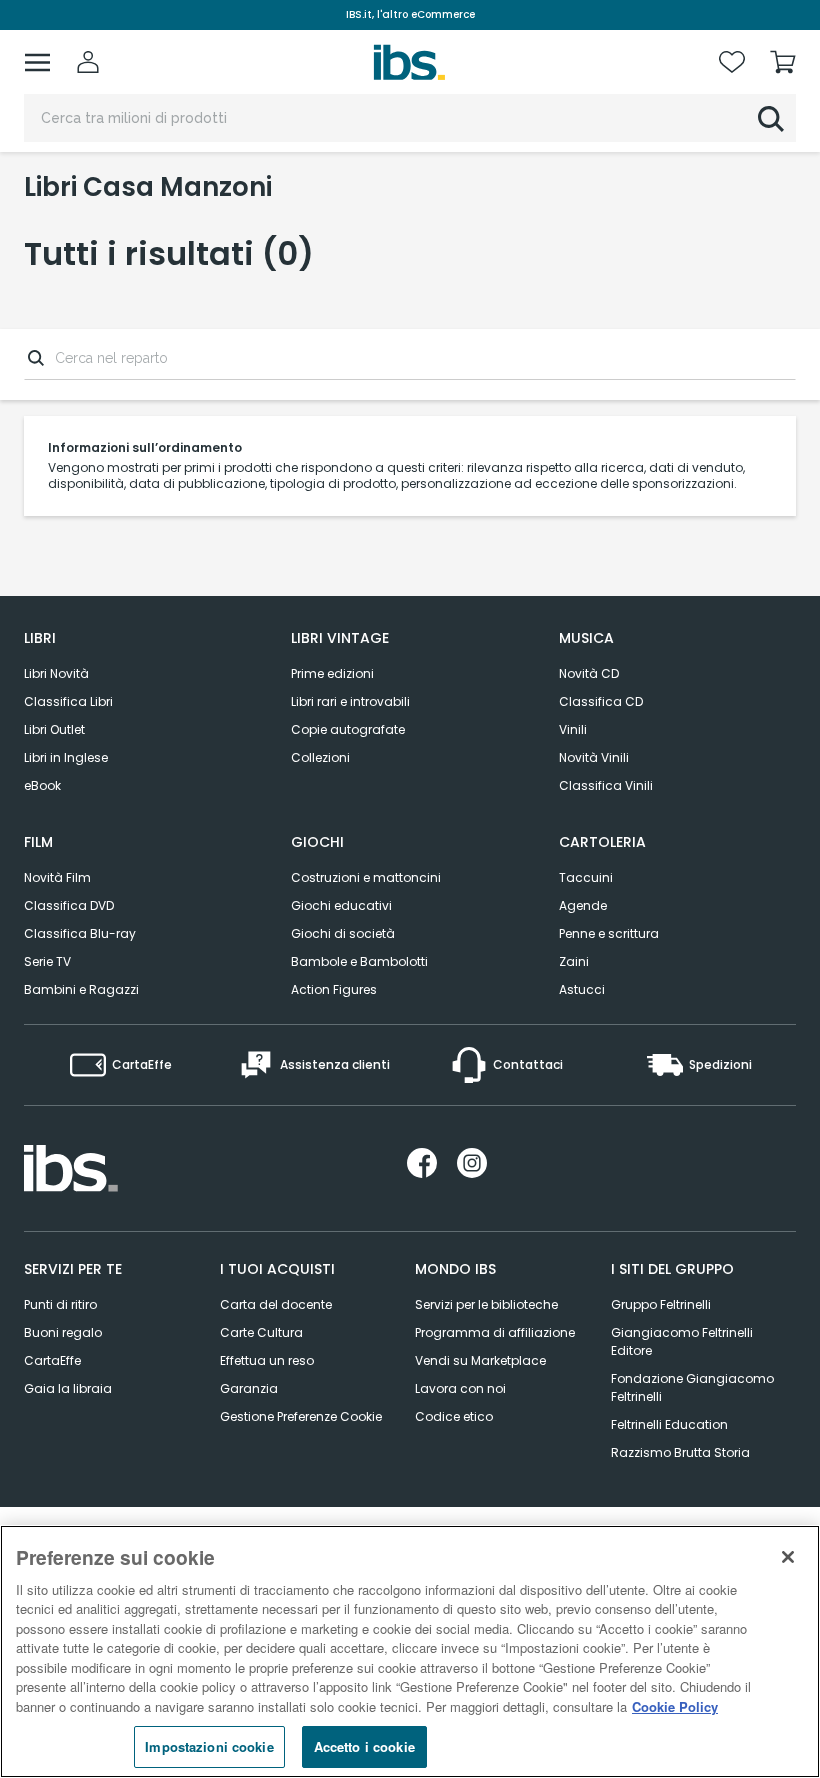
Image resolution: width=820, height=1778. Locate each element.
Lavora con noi (460, 1388)
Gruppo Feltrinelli (661, 1304)
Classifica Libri (68, 701)
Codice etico (454, 1416)
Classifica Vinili (606, 785)
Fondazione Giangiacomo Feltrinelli (692, 1387)
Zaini (574, 961)
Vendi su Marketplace (480, 1360)
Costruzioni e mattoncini (366, 877)
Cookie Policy (675, 1706)
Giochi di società (343, 933)
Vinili (573, 729)
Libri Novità (56, 673)
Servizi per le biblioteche (486, 1304)
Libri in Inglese (66, 757)
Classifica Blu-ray (80, 933)
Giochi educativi (341, 905)
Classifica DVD (69, 905)
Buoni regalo (63, 1332)
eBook (42, 785)
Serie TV (47, 961)
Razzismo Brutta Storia (680, 1452)
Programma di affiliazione (495, 1332)
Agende (583, 905)
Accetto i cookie (364, 1746)
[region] (410, 1651)
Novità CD (589, 673)
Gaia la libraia (68, 1388)
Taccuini (586, 877)
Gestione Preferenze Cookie (301, 1416)
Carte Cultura (261, 1332)
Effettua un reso (267, 1360)
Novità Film (57, 877)
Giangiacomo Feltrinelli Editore (682, 1341)
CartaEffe (52, 1360)
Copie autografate (348, 729)
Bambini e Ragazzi (81, 989)
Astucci (582, 989)
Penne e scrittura (609, 933)
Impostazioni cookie (209, 1746)
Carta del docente (276, 1304)
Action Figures (334, 989)
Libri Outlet (54, 729)
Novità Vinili (594, 757)
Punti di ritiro (60, 1304)
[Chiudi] (788, 1557)
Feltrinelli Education (669, 1424)
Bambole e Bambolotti (359, 961)
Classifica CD (601, 701)
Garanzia (249, 1388)
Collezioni (320, 757)
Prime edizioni (332, 673)
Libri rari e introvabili (350, 701)
